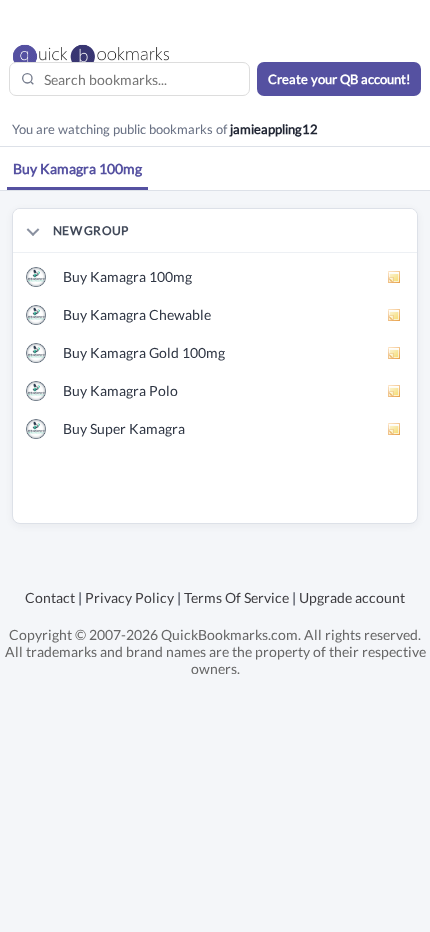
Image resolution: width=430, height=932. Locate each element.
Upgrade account (352, 597)
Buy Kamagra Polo (120, 390)
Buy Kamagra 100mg (127, 276)
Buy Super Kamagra (124, 428)
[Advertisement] (221, 498)
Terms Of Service (236, 597)
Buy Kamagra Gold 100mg (144, 352)
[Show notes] (395, 277)
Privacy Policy (129, 597)
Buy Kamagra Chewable (137, 314)
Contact (50, 597)
